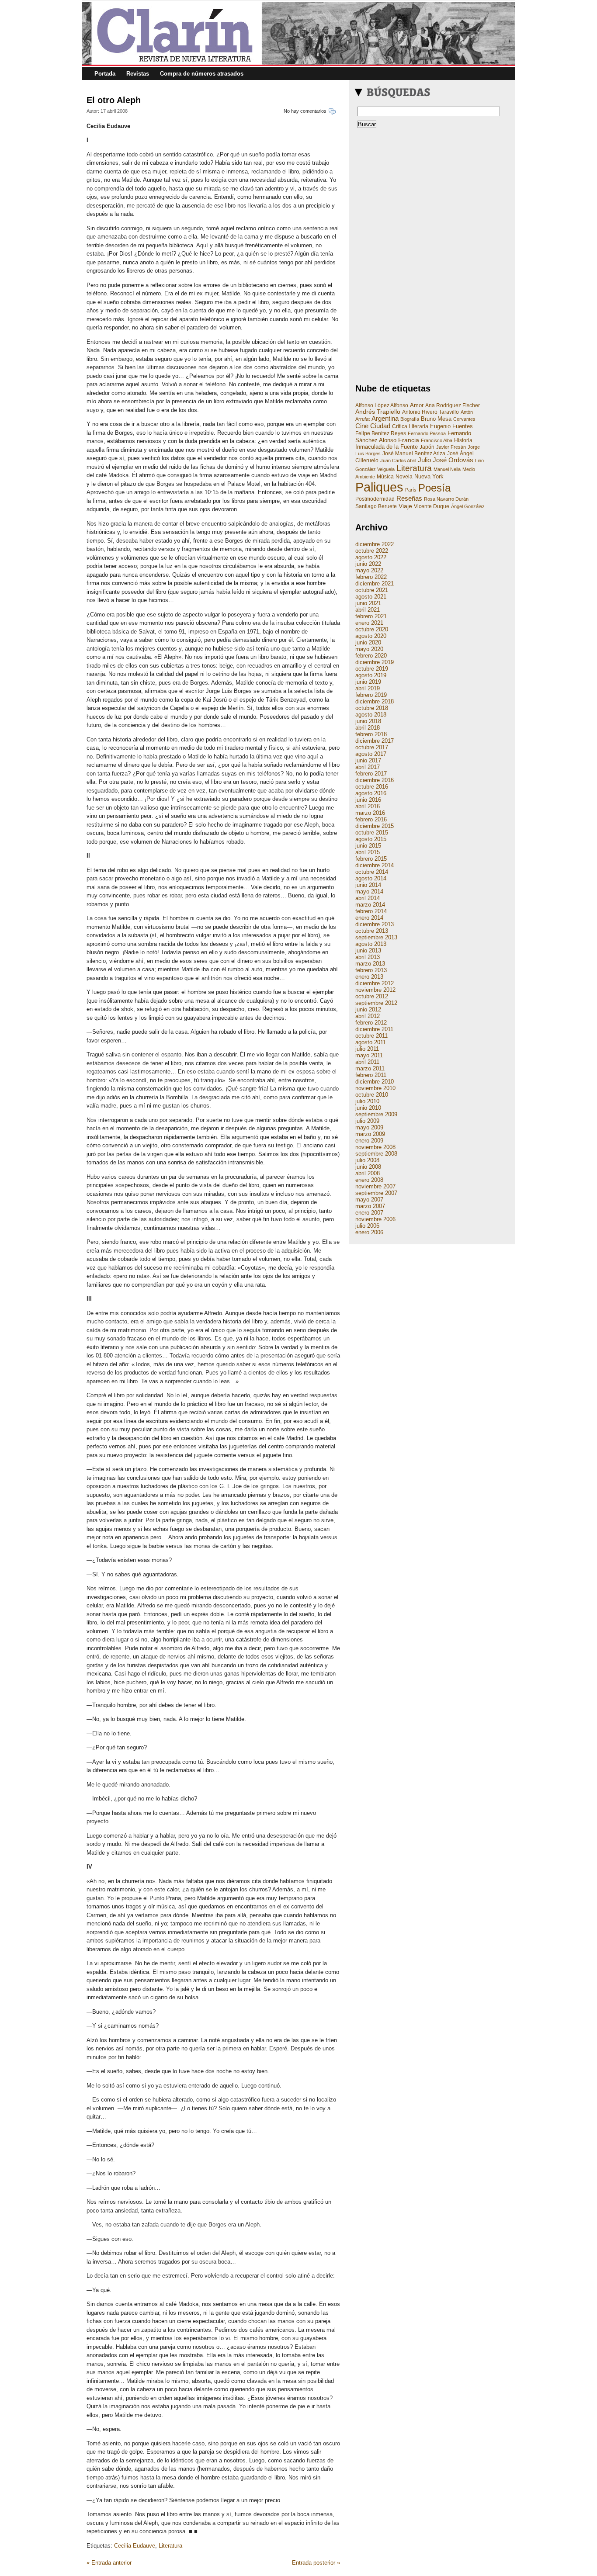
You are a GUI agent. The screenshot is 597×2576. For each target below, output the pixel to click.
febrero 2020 (371, 656)
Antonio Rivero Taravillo (430, 412)
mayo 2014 (369, 892)
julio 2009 (367, 1121)
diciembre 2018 (375, 701)
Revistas (138, 74)
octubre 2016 (372, 787)
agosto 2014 (371, 878)
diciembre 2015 (375, 826)
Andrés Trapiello (378, 412)
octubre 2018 (372, 708)
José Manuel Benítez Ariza (414, 454)
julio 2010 (367, 1101)
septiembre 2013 (376, 937)
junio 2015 (368, 846)
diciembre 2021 (375, 583)
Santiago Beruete (376, 506)
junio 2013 (368, 950)
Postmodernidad (375, 499)
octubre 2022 (372, 551)
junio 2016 (368, 800)
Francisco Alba (437, 440)
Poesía (434, 488)
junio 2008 (368, 1167)
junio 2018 (368, 721)
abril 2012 (368, 1016)
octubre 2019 (372, 669)
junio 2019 (368, 682)
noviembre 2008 (375, 1147)
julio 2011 (367, 1049)
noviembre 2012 (375, 990)
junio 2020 (368, 642)
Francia (409, 440)
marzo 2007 (370, 1206)
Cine (362, 426)
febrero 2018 (371, 734)
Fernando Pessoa (427, 433)
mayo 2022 (369, 570)
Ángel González (468, 506)
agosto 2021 (371, 597)
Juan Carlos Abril (398, 460)
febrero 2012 (371, 1023)
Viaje (405, 506)
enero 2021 (369, 623)
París (411, 490)
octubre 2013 (372, 931)
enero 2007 (369, 1213)
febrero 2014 (371, 911)
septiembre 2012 (376, 1003)
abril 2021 (368, 610)
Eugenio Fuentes (451, 426)
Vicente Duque (432, 506)
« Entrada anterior (109, 2563)
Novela (404, 477)
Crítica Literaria (410, 426)
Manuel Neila (447, 469)
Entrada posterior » (316, 2563)
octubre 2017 (372, 747)
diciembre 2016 (375, 780)
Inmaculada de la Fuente (387, 447)
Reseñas (409, 498)
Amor (417, 405)
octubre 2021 (372, 590)
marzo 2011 (370, 1068)
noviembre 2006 (375, 1219)
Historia (463, 440)
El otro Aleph (114, 100)
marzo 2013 (370, 964)
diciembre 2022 (375, 544)
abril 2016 (368, 806)
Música (385, 477)
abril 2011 (367, 1062)
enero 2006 (369, 1232)
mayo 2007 (369, 1200)
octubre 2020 (372, 629)
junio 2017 (368, 760)
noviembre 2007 (375, 1186)
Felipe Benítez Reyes (381, 433)
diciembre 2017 (375, 741)
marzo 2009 (370, 1134)
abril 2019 (368, 688)
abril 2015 (368, 852)
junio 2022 (368, 564)
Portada (105, 74)
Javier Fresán (451, 447)
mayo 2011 (369, 1055)
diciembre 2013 (375, 924)
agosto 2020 (371, 636)
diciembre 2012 (375, 983)
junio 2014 (368, 885)
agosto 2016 (371, 793)
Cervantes (464, 419)
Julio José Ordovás (446, 460)
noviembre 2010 (375, 1088)
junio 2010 (368, 1108)
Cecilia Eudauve (135, 2546)
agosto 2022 (371, 557)
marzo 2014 (370, 905)
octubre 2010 (372, 1095)
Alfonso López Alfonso (382, 405)
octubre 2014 (372, 872)
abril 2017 (368, 767)
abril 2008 (368, 1173)
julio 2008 (367, 1160)
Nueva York (429, 476)
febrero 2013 (371, 970)
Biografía (410, 419)
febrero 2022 (371, 577)
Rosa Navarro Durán (446, 499)
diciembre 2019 (375, 662)
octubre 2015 (372, 833)
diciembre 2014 (375, 865)
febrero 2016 (371, 819)
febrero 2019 (371, 695)
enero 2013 (369, 977)
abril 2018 (368, 728)
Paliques (379, 487)
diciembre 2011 (374, 1029)
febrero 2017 (371, 774)
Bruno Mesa (436, 419)
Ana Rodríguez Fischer (453, 405)
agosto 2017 (371, 754)
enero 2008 (369, 1180)
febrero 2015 (371, 859)
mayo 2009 (369, 1127)
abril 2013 (368, 957)
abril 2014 (368, 898)
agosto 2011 (371, 1042)
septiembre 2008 (376, 1154)
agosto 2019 (371, 675)
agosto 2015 (371, 839)
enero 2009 (369, 1141)
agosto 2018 (371, 715)
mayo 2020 (369, 649)
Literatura (170, 2546)
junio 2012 (368, 1009)
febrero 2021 (371, 616)
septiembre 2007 (376, 1193)
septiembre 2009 (376, 1114)
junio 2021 (368, 603)
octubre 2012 (372, 996)
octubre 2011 (371, 1036)
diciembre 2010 (375, 1082)
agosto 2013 (371, 944)
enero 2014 (369, 918)
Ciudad (380, 426)
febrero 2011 (371, 1075)
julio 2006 (367, 1226)
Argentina (385, 419)
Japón (427, 447)
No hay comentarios (305, 111)
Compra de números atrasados (202, 74)
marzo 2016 (370, 813)
